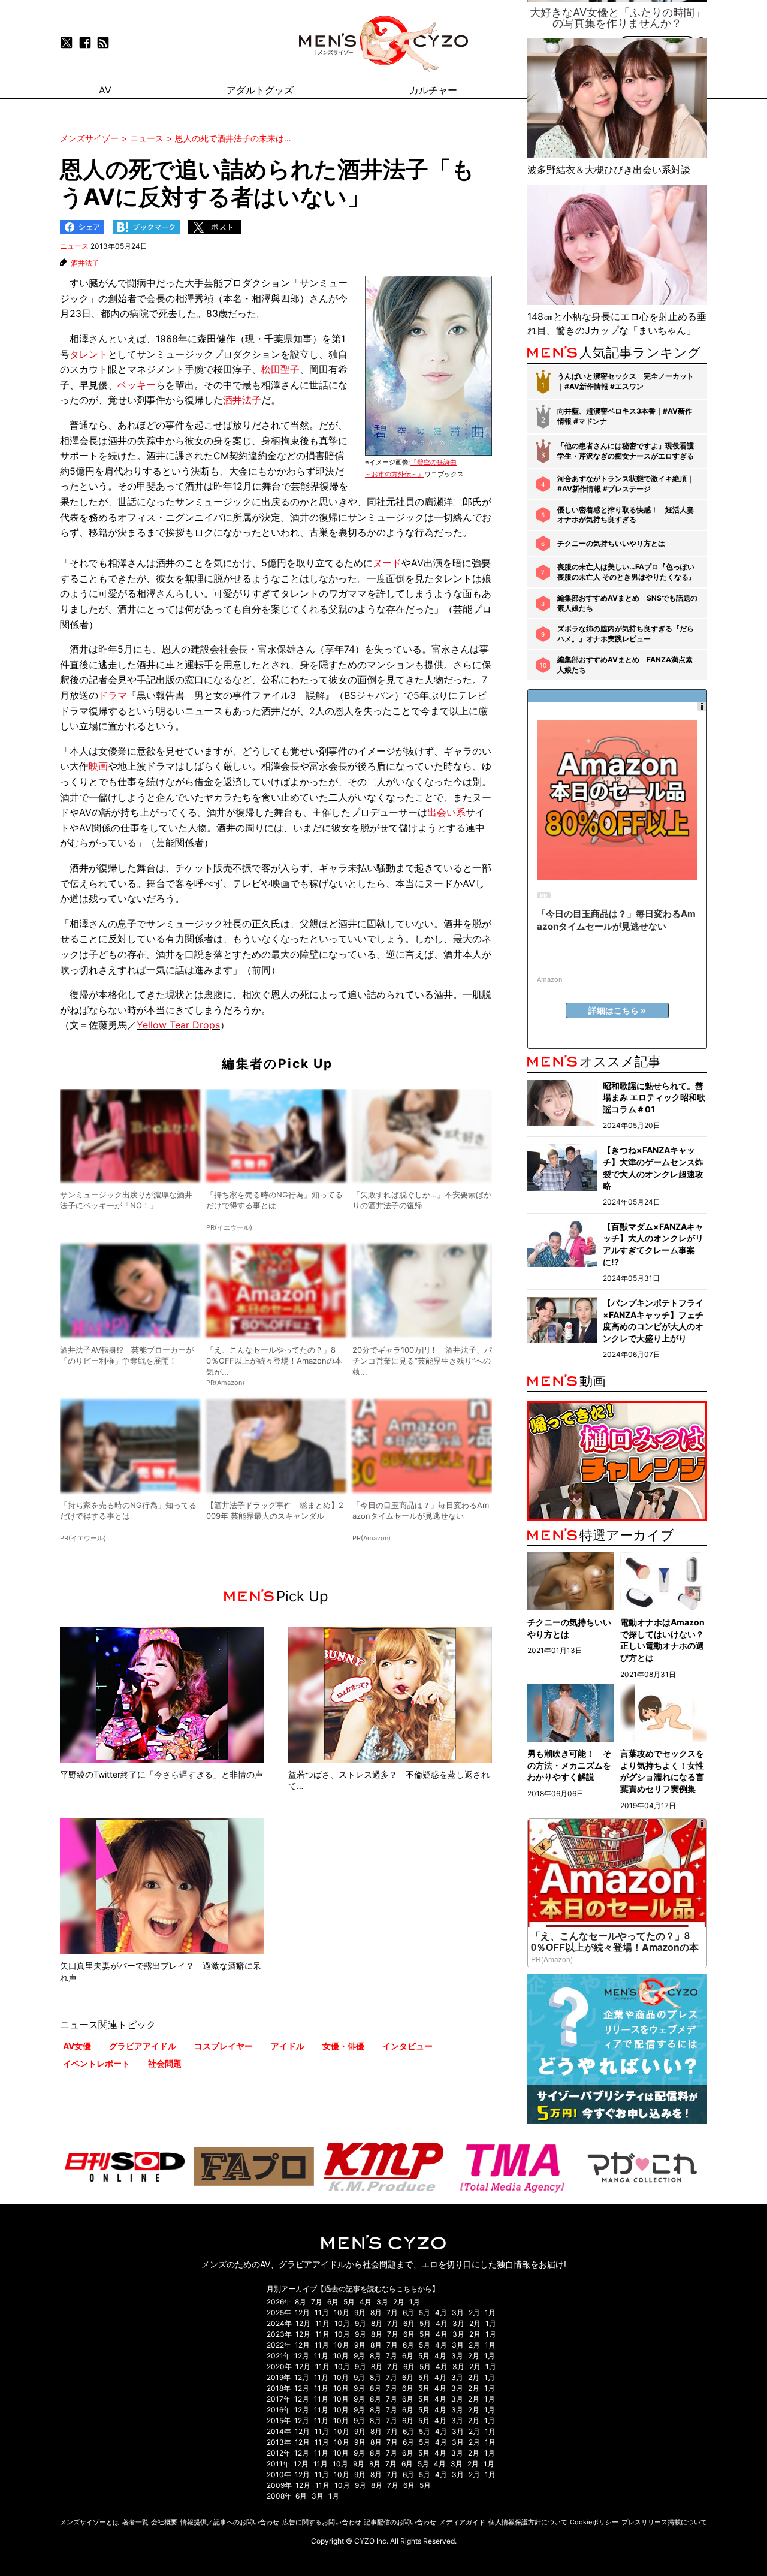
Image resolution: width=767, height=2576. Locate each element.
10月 (342, 2313)
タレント (89, 354)
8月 (301, 2302)
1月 (415, 2302)
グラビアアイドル (143, 2046)
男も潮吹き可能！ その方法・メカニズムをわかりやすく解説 (569, 1765)
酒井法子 (85, 263)
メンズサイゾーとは (90, 2522)
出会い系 (446, 812)
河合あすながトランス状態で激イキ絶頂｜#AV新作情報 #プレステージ (626, 484)
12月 (302, 2313)
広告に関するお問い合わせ (322, 2522)
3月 (382, 2302)
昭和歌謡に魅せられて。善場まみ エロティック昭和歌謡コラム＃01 (654, 1097)
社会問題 (165, 2063)
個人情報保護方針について (528, 2522)
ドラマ (113, 695)
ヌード (387, 563)
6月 (333, 2302)
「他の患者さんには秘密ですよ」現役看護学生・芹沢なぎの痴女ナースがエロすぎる (626, 451)
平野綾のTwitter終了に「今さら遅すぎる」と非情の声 (161, 1774)
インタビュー (407, 2046)
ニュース (74, 246)
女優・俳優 (343, 2046)
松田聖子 (280, 369)
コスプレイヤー (224, 2046)
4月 (366, 2302)
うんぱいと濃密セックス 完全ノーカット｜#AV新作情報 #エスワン (626, 381)
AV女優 (77, 2046)
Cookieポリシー (594, 2522)
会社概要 (164, 2522)
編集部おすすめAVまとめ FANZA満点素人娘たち (625, 665)
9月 (360, 2313)
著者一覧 (135, 2522)
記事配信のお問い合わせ (400, 2522)
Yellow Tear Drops (178, 1025)
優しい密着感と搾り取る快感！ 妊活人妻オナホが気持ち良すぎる (626, 515)
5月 (349, 2302)
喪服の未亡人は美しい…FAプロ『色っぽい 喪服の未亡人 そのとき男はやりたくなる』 (626, 572)
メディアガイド (462, 2522)
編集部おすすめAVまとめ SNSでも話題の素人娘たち (627, 603)
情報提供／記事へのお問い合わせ (230, 2522)
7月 (317, 2302)
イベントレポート (96, 2063)
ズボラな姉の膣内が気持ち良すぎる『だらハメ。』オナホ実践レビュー (626, 634)
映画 (98, 766)
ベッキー (137, 385)
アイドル (288, 2046)
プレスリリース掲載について (664, 2522)
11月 (322, 2313)
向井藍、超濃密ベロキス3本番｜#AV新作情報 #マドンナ (625, 416)
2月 (399, 2302)
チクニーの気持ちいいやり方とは (611, 543)
